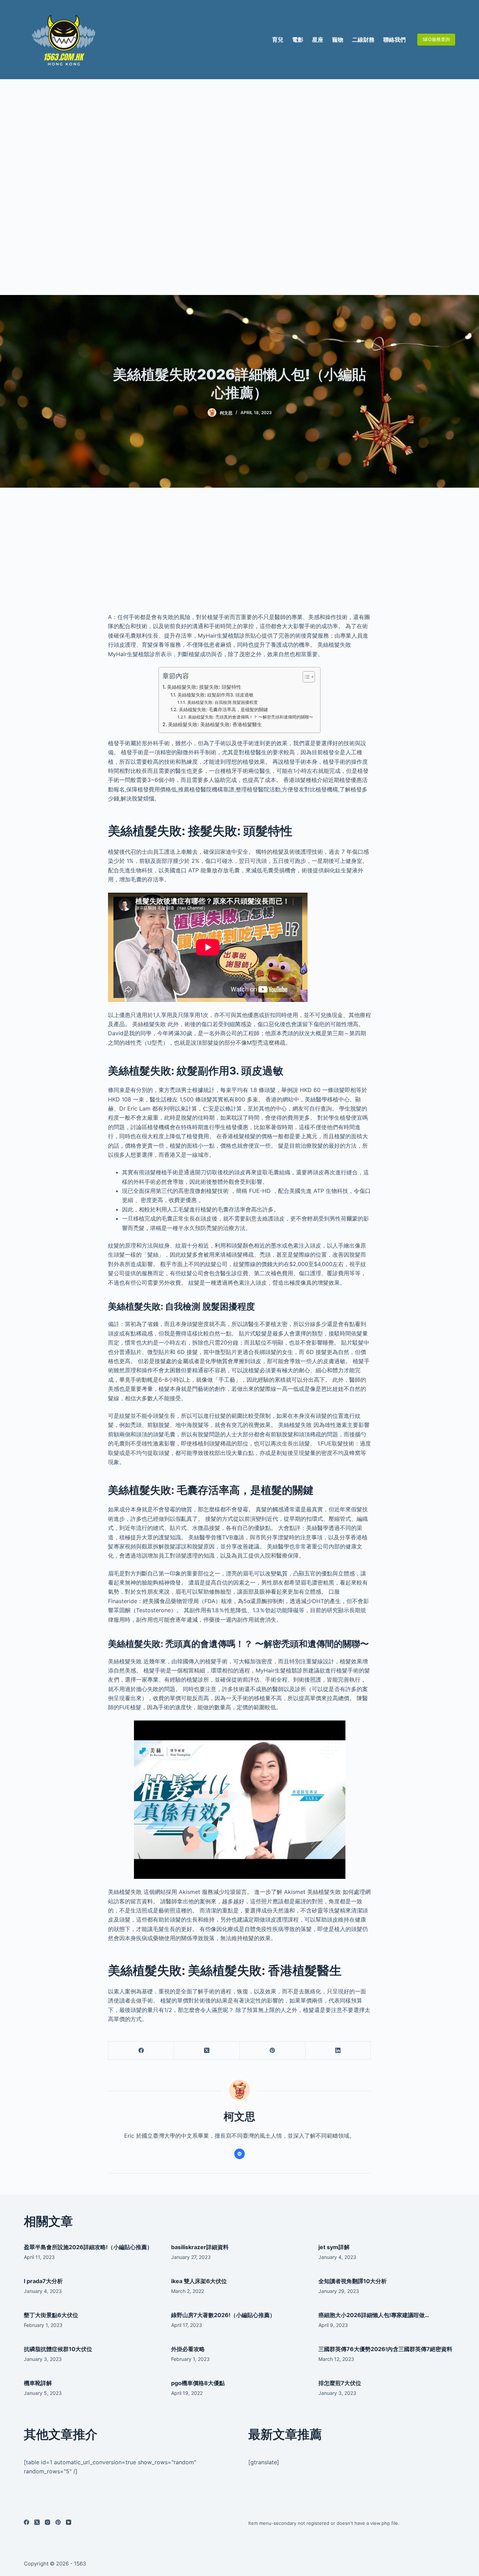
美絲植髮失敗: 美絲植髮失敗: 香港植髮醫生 (215, 724)
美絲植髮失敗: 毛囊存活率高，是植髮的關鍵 (223, 709)
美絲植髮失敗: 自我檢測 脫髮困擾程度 (222, 702)
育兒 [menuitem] (278, 40)
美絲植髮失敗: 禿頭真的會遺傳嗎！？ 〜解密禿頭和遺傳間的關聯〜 (250, 717)
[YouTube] (69, 2522)
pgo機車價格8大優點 (198, 2383)
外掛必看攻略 (188, 2349)
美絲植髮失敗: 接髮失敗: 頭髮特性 (204, 687)
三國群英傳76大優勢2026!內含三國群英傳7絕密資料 (385, 2349)
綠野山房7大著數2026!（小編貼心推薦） (223, 2315)
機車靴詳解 (38, 2383)
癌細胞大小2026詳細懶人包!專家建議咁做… (374, 2315)
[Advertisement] (239, 187)
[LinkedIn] (338, 2051)
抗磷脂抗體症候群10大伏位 (58, 2349)
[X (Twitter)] (207, 2051)
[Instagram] (48, 2522)
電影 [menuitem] (298, 40)
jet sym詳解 (334, 2247)
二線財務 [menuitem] (363, 40)
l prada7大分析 (43, 2281)
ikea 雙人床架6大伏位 (199, 2281)
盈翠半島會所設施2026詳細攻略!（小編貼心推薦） (88, 2247)
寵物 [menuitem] (338, 40)
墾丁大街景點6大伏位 (51, 2315)
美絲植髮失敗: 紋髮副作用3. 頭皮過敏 (215, 695)
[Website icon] (239, 2154)
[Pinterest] (273, 2051)
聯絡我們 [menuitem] (394, 40)
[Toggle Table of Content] (305, 677)
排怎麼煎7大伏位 (340, 2383)
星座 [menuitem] (318, 40)
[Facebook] (141, 2051)
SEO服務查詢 (436, 39)
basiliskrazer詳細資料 (200, 2247)
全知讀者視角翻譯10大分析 (353, 2281)
